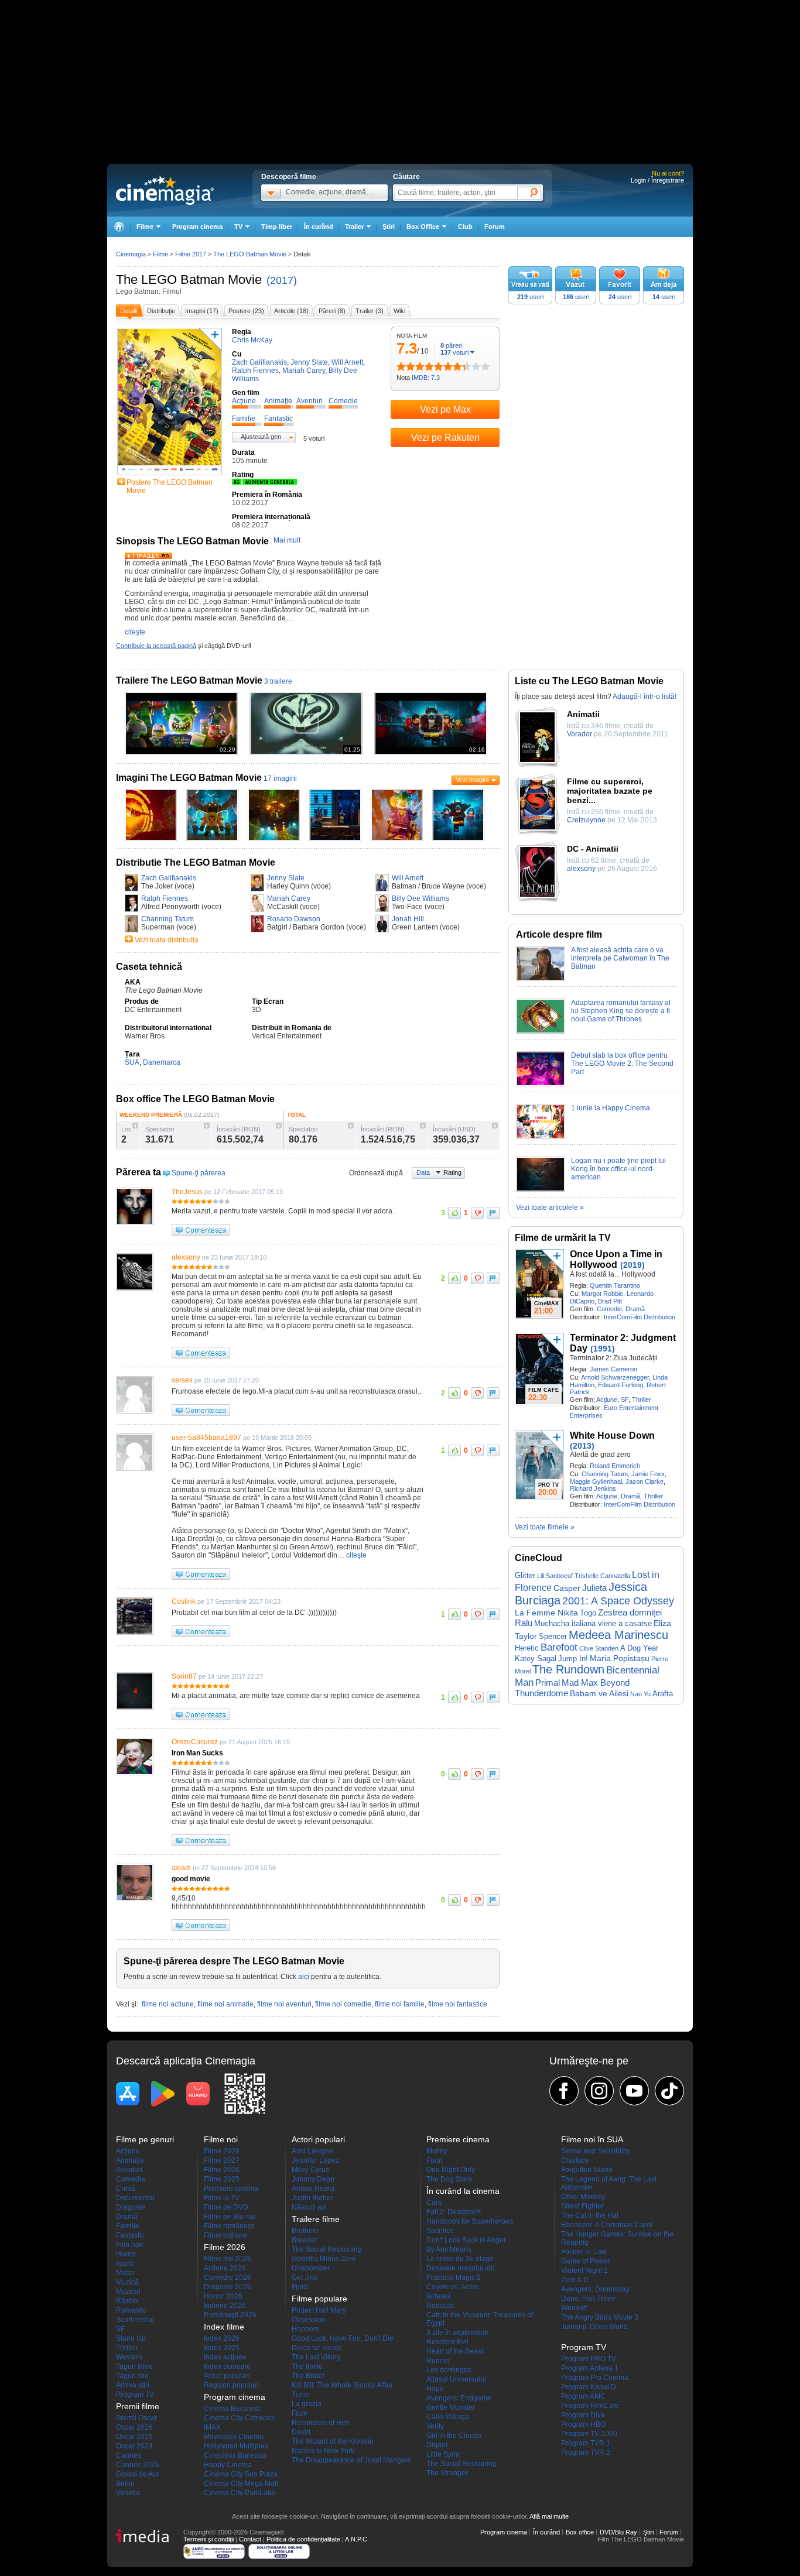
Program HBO (583, 2424)
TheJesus (187, 1192)
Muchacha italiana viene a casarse (593, 1623)
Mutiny (437, 2151)
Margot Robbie (602, 1294)
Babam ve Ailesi (599, 1693)
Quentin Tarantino (615, 1285)
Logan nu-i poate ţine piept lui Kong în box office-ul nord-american (618, 1169)
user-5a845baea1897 (206, 1438)
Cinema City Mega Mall (241, 2484)
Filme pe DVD (226, 2207)
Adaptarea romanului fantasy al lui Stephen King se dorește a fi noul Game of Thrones (621, 1011)
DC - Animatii (593, 849)
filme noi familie (400, 2004)
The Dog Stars (449, 2179)
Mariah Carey (289, 898)
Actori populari (227, 2376)
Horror (126, 2254)
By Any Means (449, 2249)
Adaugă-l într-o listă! (645, 697)
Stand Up (131, 2338)
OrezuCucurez (195, 1742)
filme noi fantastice (458, 2004)
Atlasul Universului (456, 2379)
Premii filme (138, 2406)
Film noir (130, 2245)
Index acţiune (225, 2357)
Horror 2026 (223, 2296)
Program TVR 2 (586, 2452)
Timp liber (277, 227)
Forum (495, 227)
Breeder (305, 2240)
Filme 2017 (191, 254)
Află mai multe (549, 2516)
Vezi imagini (472, 780)
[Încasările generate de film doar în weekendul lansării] (279, 1126)
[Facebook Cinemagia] (564, 2091)
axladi (181, 1868)
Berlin (125, 2484)
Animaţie (130, 2160)
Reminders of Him (320, 2423)
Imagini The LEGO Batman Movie (189, 778)
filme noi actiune (168, 2004)
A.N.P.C (356, 2539)
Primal (548, 1683)
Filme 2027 (222, 2160)
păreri (451, 345)
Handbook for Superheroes (470, 2221)
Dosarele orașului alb (461, 2268)
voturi (454, 352)
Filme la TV (222, 2198)
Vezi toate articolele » (550, 1208)
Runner (438, 2361)
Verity (435, 2426)
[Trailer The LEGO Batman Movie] (148, 557)
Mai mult (287, 540)
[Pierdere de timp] (406, 366)
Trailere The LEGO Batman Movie (189, 680)
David (301, 2432)
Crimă (126, 2189)
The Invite (307, 2366)
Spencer (553, 1636)
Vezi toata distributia (167, 940)
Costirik (184, 1601)
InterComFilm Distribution (640, 1317)
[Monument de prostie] (401, 366)
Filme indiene (225, 2235)
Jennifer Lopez (315, 2160)
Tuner (301, 2395)
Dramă (635, 1309)
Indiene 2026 (225, 2306)
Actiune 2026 (225, 2268)
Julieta (594, 1588)
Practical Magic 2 (454, 2277)
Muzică (127, 2282)
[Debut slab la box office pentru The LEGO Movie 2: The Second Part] (541, 1084)
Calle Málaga (448, 2417)
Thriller (642, 1400)
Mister (126, 2273)
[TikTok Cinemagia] (669, 2091)
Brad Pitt (610, 1301)
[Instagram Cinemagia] (599, 2091)
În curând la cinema (463, 2191)
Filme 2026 (222, 2170)
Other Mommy (583, 2197)
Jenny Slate (286, 878)
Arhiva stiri (133, 2385)
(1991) (603, 1349)
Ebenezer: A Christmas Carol (607, 2225)
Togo (588, 1613)
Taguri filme (134, 2366)
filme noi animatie (225, 2004)
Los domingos (449, 2370)
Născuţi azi (309, 2207)
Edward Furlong (620, 1385)
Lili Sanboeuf (555, 1576)
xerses (182, 1380)
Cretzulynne (586, 820)
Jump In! (573, 1659)
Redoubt (440, 2306)
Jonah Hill (408, 919)
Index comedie (227, 2366)
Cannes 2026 (138, 2465)
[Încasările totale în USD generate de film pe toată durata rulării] (495, 1126)
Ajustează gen (261, 437)
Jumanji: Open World (594, 2327)
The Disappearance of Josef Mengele (351, 2460)
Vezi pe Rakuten (445, 438)
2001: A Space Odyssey (618, 1601)
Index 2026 (222, 2338)
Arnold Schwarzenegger (615, 1377)
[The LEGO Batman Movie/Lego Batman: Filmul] (151, 839)
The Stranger (447, 2473)
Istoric (125, 2263)
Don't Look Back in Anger (466, 2240)
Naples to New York (323, 2451)
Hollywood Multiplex (236, 2446)
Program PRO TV (589, 2359)
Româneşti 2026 (230, 2315)
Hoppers (305, 2329)
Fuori (435, 2160)
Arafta (663, 1694)
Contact (250, 2539)
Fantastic (130, 2235)
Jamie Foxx (648, 1474)
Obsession (309, 2320)
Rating (452, 1172)
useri (530, 297)
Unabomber (311, 2268)
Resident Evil (447, 2342)
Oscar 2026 (134, 2427)
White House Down (612, 1436)
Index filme (224, 2327)
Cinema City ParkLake (240, 2493)
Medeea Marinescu (618, 1635)
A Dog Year (639, 1648)
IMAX (212, 2427)
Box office (580, 2532)
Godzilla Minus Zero (324, 2259)
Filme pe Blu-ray (230, 2217)
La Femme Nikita (546, 1613)
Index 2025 (222, 2348)
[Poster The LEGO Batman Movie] (170, 476)
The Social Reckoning (327, 2249)
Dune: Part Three (588, 2299)
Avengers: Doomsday (595, 2289)
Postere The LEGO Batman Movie (170, 486)
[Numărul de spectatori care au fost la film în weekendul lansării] (207, 1126)
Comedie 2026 (228, 2277)
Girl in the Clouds (454, 2436)
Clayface (575, 2160)
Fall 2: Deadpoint (454, 2212)
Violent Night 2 (584, 2270)
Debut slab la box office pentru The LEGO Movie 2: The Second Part (622, 1064)
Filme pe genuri (145, 2139)
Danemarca (162, 1062)
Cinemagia (131, 254)
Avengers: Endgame (459, 2398)
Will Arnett (408, 878)
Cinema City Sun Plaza (241, 2474)
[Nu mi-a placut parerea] (477, 1213)
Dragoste (131, 2207)
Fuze (300, 2413)
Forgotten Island (587, 2170)
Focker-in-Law (584, 2252)
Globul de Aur (138, 2474)
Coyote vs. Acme (453, 2287)
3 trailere (278, 681)
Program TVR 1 (586, 2443)
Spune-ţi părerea (199, 1173)
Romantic (131, 2310)
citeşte (135, 632)
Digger (437, 2445)
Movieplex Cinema (234, 2437)
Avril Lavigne (312, 2151)
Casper (567, 1588)
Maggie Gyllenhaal (596, 1481)
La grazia (307, 2404)
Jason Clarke (645, 1481)
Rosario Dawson (294, 919)
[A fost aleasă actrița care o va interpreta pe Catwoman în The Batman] (541, 979)
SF (625, 1400)
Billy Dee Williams (420, 898)
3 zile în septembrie (457, 2333)
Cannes (129, 2455)
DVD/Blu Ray (618, 2532)
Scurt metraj (135, 2320)
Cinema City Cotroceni (240, 2418)
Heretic (527, 1648)
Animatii (583, 714)
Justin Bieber (312, 2198)
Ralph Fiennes (165, 898)
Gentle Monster (451, 2407)
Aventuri (129, 2170)
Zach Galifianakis (169, 878)
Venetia (128, 2493)
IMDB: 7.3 (426, 378)
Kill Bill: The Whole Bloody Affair (342, 2385)
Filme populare (319, 2299)
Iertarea (439, 2296)
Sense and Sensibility (596, 2151)
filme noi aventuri (284, 2004)
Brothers (305, 2231)
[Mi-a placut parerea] (454, 1213)
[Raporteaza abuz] (493, 1213)
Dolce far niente (317, 2348)
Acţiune (607, 1400)
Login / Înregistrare (657, 180)
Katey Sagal (536, 1659)
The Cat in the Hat (590, 2215)
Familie (128, 2226)
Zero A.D (575, 2280)
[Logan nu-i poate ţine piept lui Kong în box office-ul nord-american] (541, 1189)
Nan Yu (640, 1694)
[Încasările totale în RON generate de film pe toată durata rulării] (423, 1126)
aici (304, 1977)
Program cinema (197, 227)
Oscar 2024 (134, 2446)
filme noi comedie (343, 2004)
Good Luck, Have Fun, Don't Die (343, 2338)
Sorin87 (184, 1676)
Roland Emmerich (615, 1466)
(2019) (633, 1265)
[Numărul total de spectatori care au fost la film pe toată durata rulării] (351, 1126)
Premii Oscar (136, 2418)
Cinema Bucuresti (232, 2409)
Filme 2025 (222, 2179)
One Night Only (451, 2170)
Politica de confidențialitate (303, 2539)
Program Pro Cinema (595, 2378)
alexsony (186, 1257)
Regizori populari (231, 2385)
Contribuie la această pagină (156, 646)
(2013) (582, 1446)
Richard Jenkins (593, 1488)
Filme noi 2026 (228, 2259)
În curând (319, 227)
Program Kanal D (589, 2387)
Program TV (135, 2395)
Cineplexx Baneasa (235, 2455)
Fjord (300, 2287)
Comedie (609, 1309)
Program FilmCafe (590, 2406)
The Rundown (568, 1669)
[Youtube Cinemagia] (634, 2091)
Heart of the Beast (455, 2351)
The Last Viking (316, 2357)
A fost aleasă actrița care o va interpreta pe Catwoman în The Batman (620, 958)
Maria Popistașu (620, 1658)
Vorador (580, 734)
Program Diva (583, 2415)
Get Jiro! (305, 2277)
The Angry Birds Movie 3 (600, 2317)
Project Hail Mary (319, 2310)
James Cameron (613, 1369)
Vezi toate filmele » (545, 1527)
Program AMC (583, 2396)
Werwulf (574, 2308)
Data (423, 1172)
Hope (435, 2389)
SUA (132, 1062)
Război (127, 2301)
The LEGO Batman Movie (189, 279)
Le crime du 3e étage (460, 2259)
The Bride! (308, 2376)
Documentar (136, 2198)
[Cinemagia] (119, 227)
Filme (160, 254)
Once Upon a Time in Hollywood (616, 1259)
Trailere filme (316, 2219)
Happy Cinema (228, 2465)
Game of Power (586, 2261)
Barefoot (559, 1647)
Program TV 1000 (589, 2434)
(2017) (282, 280)
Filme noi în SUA (592, 2139)
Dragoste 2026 (228, 2287)
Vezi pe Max (445, 409)
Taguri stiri (132, 2376)
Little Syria (443, 2454)
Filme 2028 (222, 2151)
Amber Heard (313, 2189)
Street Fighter (582, 2206)
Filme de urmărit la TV (563, 1238)
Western (129, 2357)
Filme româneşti (229, 2226)
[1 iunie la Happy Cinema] (541, 1137)
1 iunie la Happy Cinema (611, 1108)
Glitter (525, 1575)
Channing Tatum (167, 919)
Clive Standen (599, 1648)
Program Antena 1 (590, 2368)
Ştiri (389, 227)
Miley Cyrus (310, 2170)
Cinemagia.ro (165, 190)
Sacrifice (440, 2231)
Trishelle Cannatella (602, 1576)
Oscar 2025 (134, 2437)
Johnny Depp (313, 2179)
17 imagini (280, 778)
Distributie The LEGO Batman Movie (196, 862)
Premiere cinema (231, 2189)
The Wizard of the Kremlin (333, 2441)
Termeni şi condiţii (208, 2539)
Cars (434, 2203)
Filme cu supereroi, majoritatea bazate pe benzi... (610, 791)
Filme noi (221, 2139)
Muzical (128, 2292)
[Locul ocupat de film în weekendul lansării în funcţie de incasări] (135, 1126)
